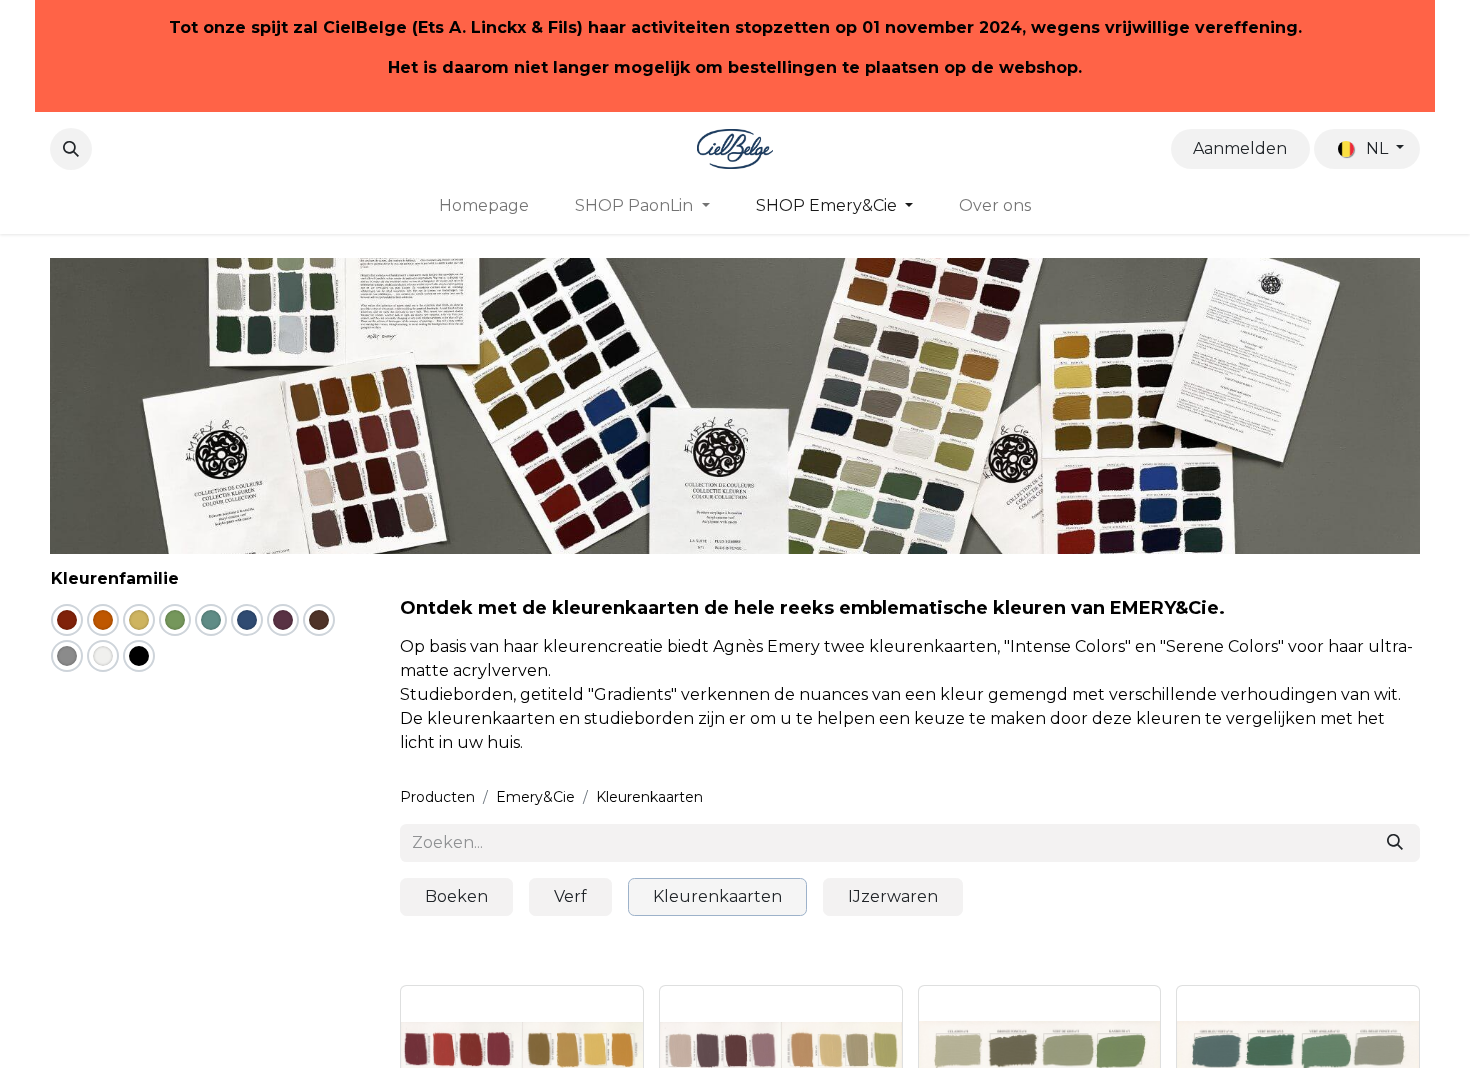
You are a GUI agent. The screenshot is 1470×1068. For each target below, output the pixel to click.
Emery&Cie (535, 797)
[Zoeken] (1395, 843)
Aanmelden (1240, 148)
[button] (71, 149)
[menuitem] (484, 206)
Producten (437, 797)
